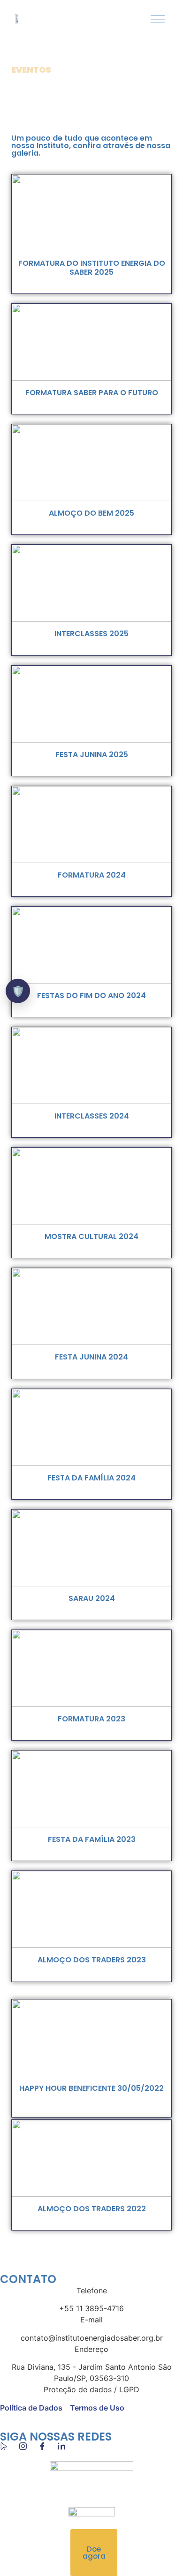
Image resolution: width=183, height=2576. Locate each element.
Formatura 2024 (92, 875)
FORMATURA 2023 (91, 1719)
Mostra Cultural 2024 (91, 1236)
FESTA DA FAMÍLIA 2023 (92, 1839)
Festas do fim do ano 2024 (91, 995)
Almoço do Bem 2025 (91, 513)
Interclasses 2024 (92, 1116)
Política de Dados (31, 2408)
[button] (157, 18)
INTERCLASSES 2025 (91, 634)
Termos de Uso (97, 2408)
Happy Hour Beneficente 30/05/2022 (91, 2088)
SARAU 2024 (92, 1598)
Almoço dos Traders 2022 (92, 2209)
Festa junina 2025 (92, 755)
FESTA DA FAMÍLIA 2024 (91, 1478)
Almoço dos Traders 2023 (92, 1960)
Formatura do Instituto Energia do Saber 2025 (92, 268)
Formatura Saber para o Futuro (92, 393)
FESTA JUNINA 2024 (91, 1357)
